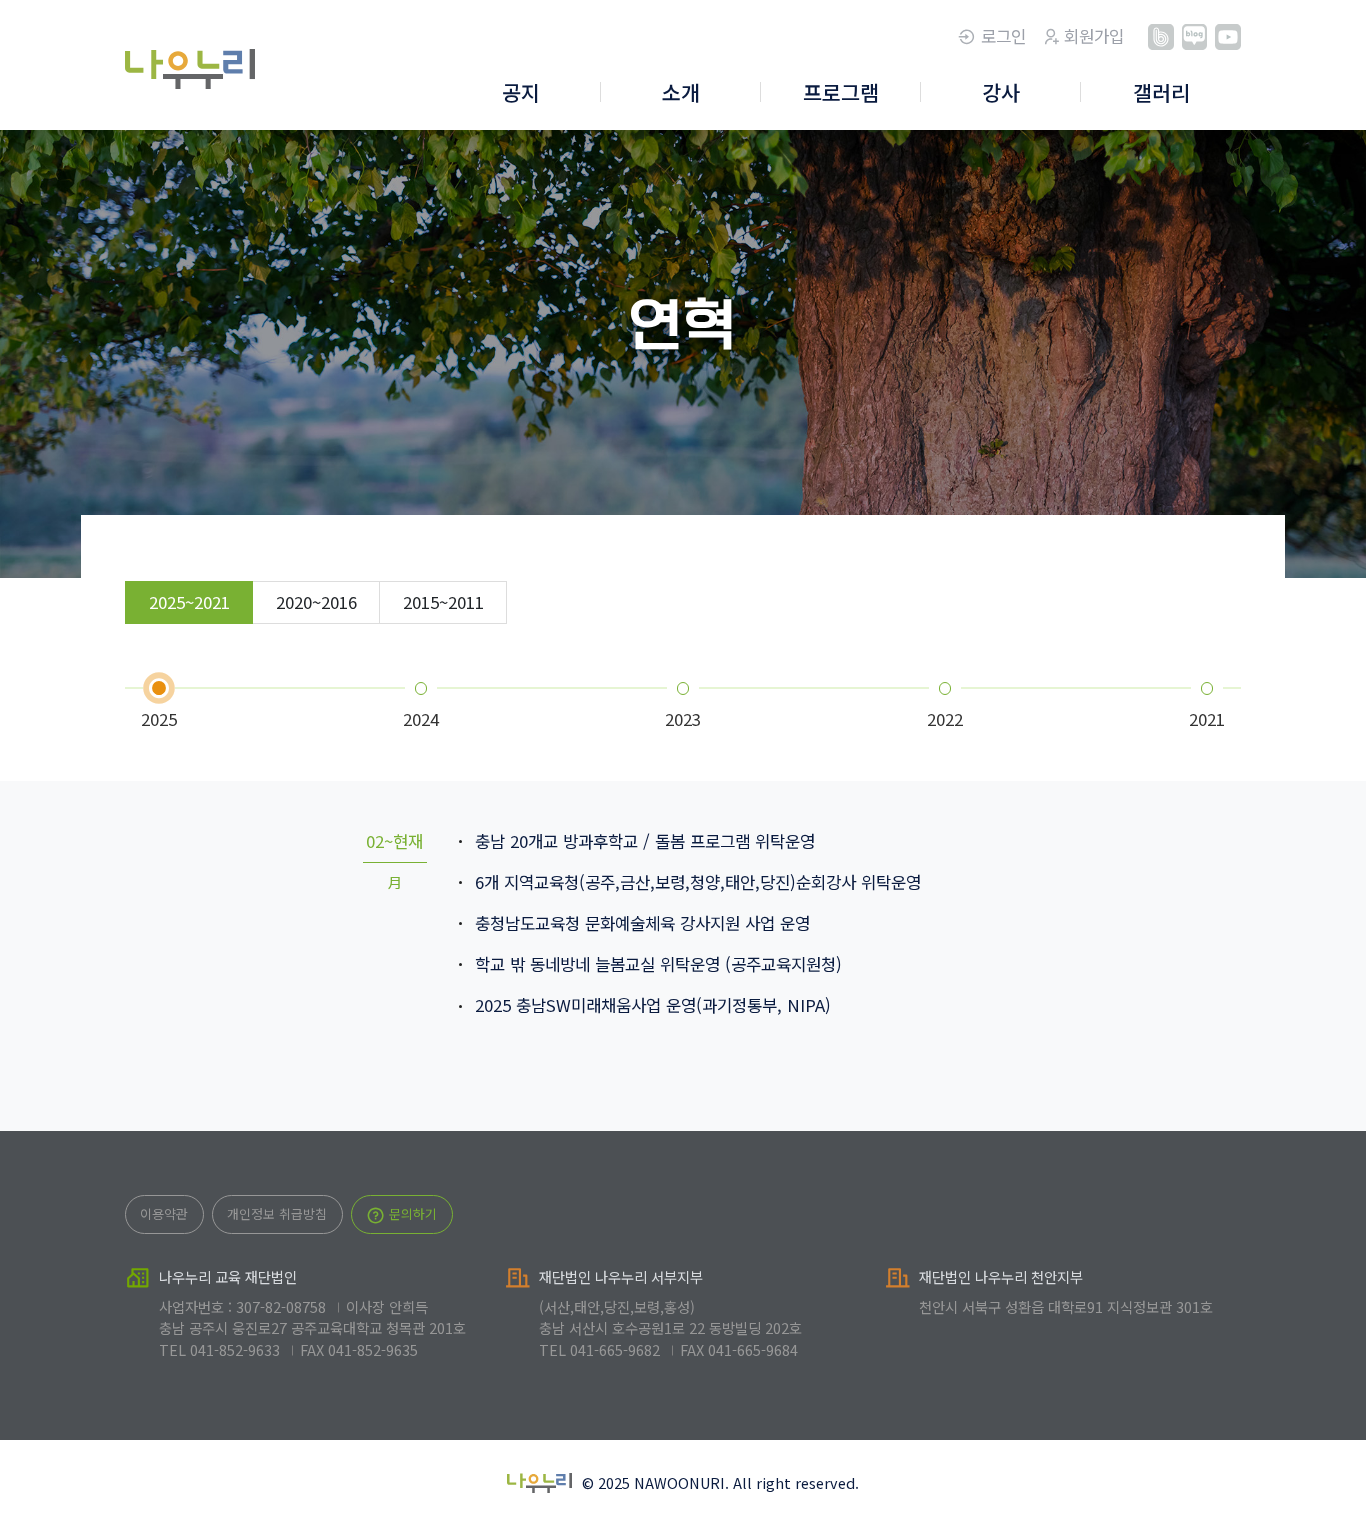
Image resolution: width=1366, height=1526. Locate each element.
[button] (521, 94)
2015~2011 (443, 602)
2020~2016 (316, 602)
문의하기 (411, 1213)
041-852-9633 (235, 1349)
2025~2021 (189, 602)
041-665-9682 (615, 1349)
